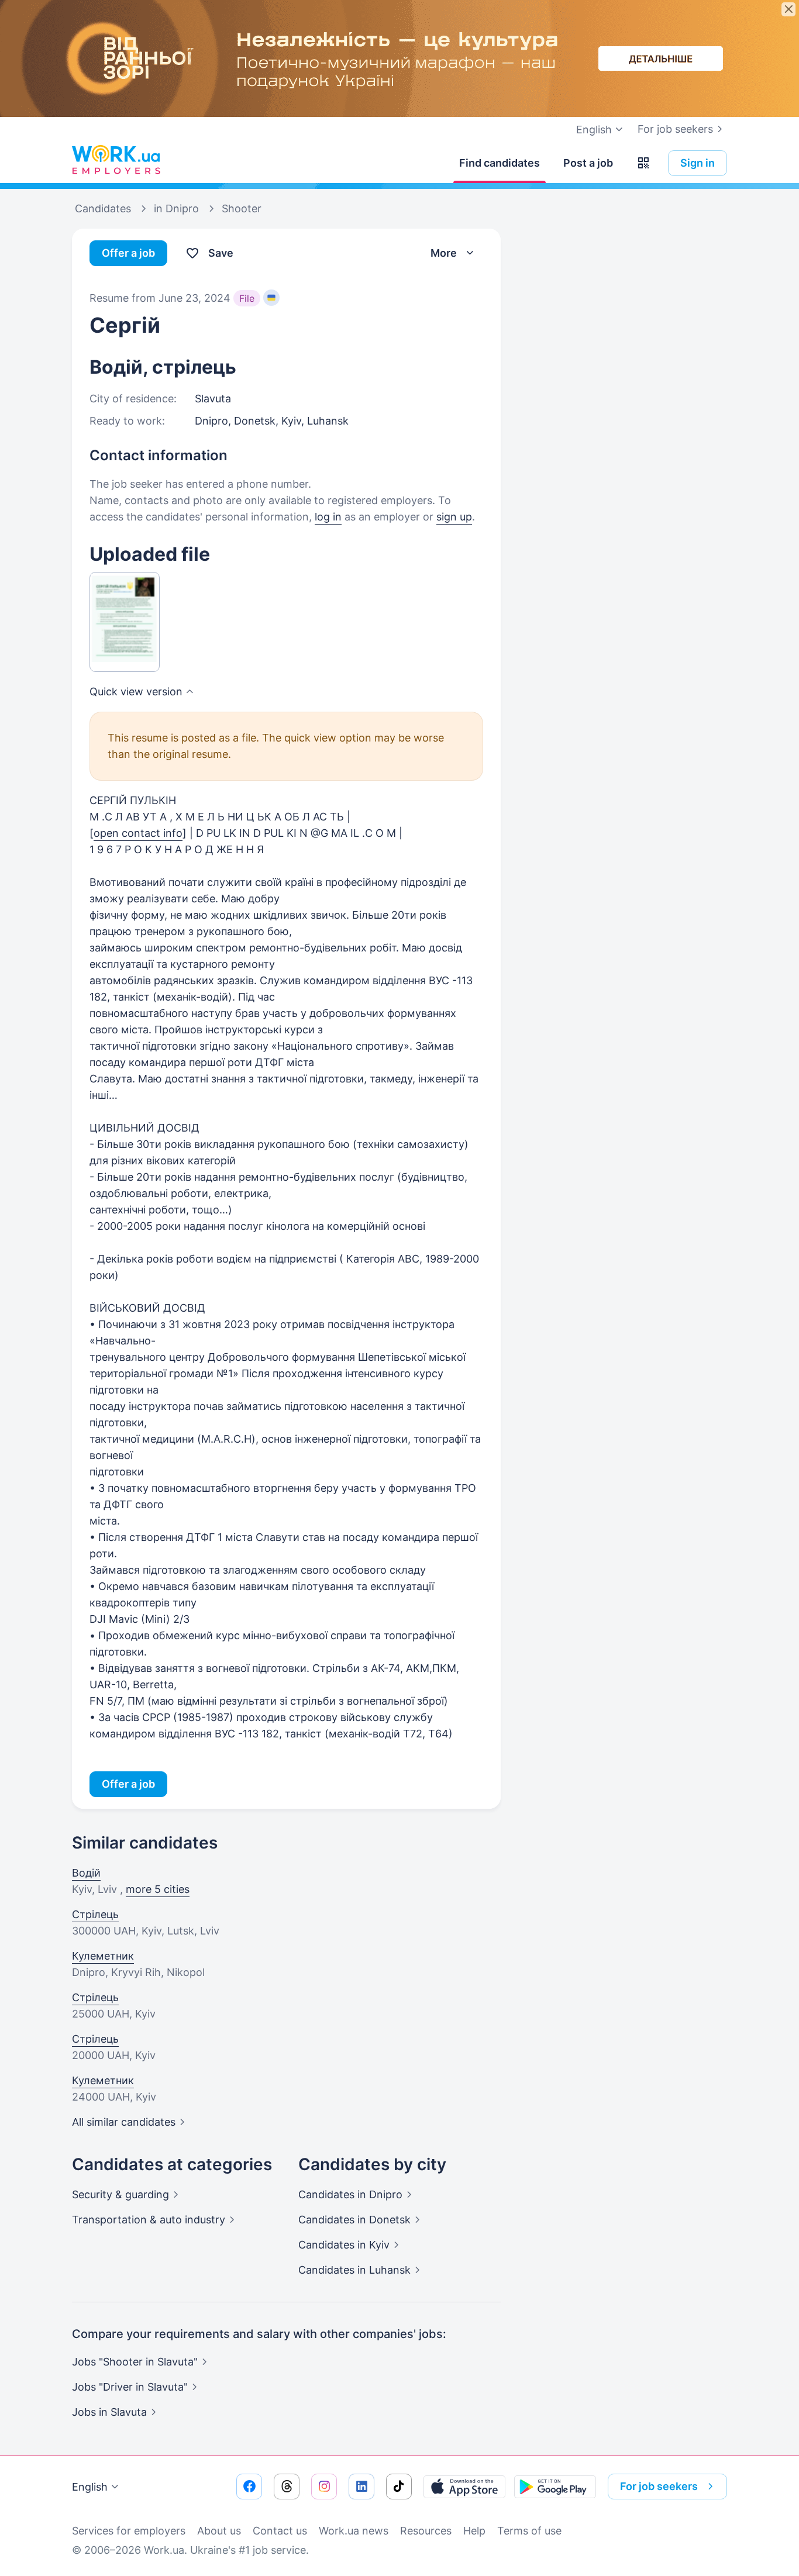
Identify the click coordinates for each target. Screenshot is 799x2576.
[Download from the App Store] (464, 2487)
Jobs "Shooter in (135, 2362)
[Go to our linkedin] (361, 2487)
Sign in (698, 163)
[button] (643, 163)
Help (474, 2531)
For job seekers (675, 129)
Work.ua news (354, 2531)
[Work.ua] (116, 160)
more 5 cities (158, 1889)
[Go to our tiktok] (399, 2487)
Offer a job (128, 253)
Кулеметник (103, 1956)
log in (328, 517)
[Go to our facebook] (249, 2487)
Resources (426, 2531)
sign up (454, 517)
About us (219, 2531)
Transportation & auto (149, 2220)
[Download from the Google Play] (555, 2487)
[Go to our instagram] (324, 2487)
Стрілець (95, 1914)
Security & (120, 2194)
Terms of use (529, 2531)
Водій (86, 1873)
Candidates (350, 2194)
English (90, 2487)
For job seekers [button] (659, 2486)
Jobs (109, 2412)
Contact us (280, 2531)
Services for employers (129, 2531)
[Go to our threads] (287, 2487)
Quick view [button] (136, 692)
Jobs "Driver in (130, 2387)
